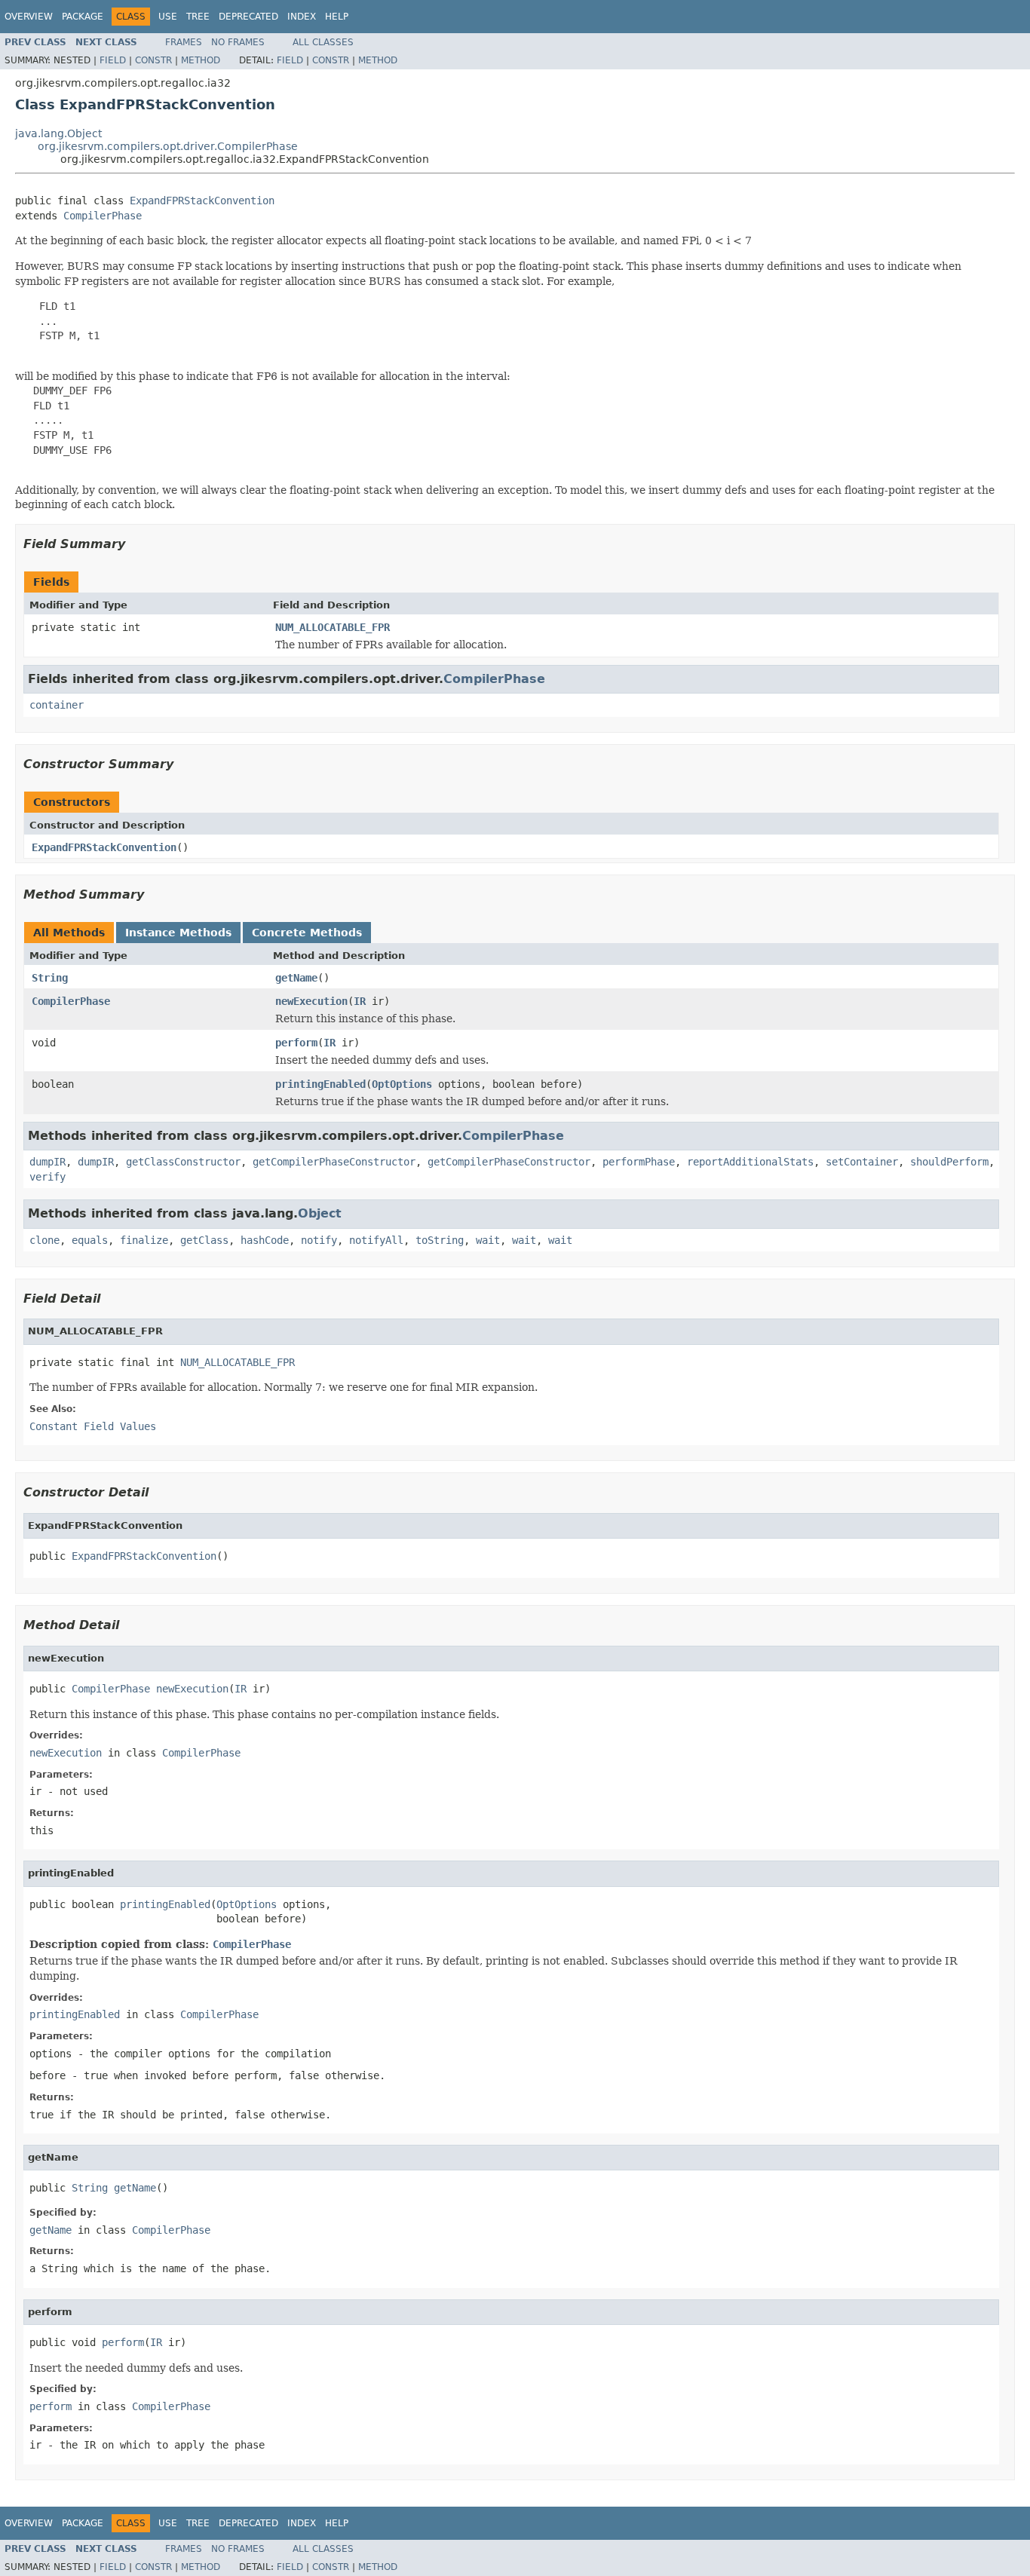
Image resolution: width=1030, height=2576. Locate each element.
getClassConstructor (183, 1162)
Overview (29, 17)
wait (488, 1240)
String (50, 978)
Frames (184, 42)
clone (44, 1240)
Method (201, 60)
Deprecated (248, 17)
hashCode (265, 1240)
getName (296, 978)
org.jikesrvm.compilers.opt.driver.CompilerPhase (168, 146)
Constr (153, 60)
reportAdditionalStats (750, 1162)
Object (320, 1213)
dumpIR (48, 1162)
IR (360, 1001)
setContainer (862, 1162)
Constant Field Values (93, 1426)
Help (337, 17)
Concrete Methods (307, 933)
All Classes (323, 42)
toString (440, 1240)
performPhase (639, 1162)
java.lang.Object (58, 133)
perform (296, 1043)
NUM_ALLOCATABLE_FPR (333, 627)
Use (168, 17)
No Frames (238, 42)
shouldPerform (949, 1162)
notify (319, 1240)
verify (48, 1177)
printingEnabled (320, 1084)
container (57, 705)
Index (302, 17)
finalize (144, 1240)
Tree (198, 17)
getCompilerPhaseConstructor (334, 1162)
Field (113, 60)
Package (83, 17)
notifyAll (376, 1240)
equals (90, 1240)
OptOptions (402, 1084)
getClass (204, 1240)
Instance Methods (178, 933)
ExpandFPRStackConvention (202, 201)
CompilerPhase (103, 216)
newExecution (311, 1001)
